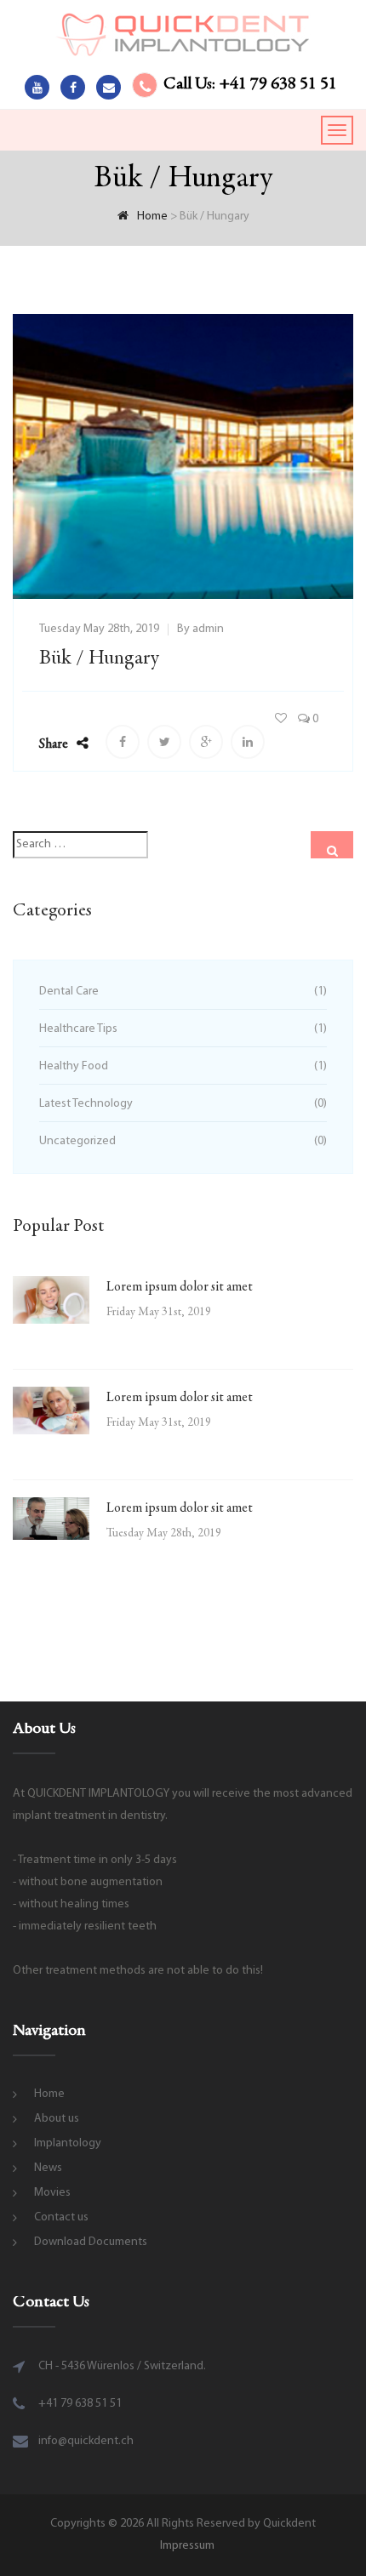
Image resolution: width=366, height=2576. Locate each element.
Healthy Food (74, 1066)
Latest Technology (86, 1104)
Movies (52, 2193)
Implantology (68, 2143)
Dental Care (69, 992)
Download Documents (91, 2242)
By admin (200, 629)
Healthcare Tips (78, 1029)
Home (49, 2094)
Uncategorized (77, 1141)
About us (57, 2119)
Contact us (61, 2217)
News (48, 2168)
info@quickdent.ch (86, 2441)
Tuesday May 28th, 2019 (99, 629)
